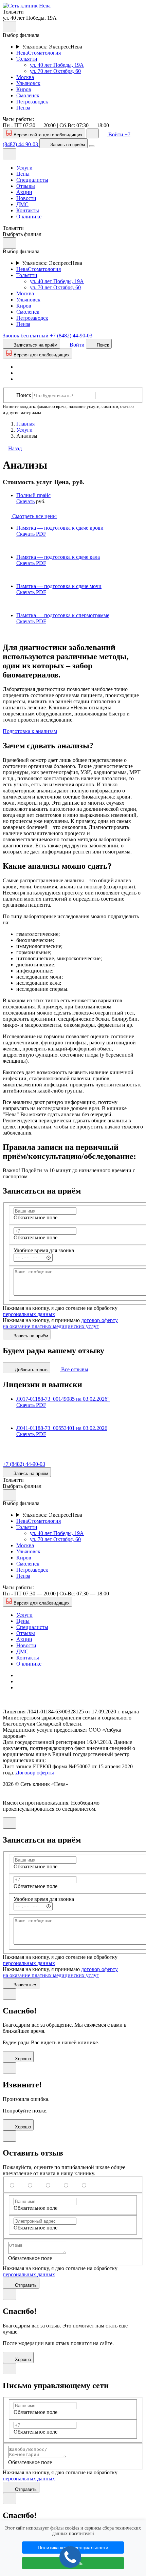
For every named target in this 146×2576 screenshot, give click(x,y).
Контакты (28, 210)
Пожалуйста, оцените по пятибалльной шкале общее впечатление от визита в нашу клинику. (64, 2170)
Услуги (24, 168)
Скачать (25, 501)
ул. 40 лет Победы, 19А (57, 65)
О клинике (29, 217)
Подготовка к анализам (30, 731)
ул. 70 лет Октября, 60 (55, 71)
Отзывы (26, 186)
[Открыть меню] (92, 146)
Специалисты (32, 180)
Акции (24, 192)
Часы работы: (18, 119)
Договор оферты (35, 1773)
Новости (26, 198)
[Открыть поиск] (93, 133)
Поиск (24, 395)
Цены (23, 174)
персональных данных (29, 1314)
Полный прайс (33, 495)
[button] (27, 6)
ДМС (22, 204)
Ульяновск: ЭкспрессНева (52, 47)
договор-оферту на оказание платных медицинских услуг (60, 1323)
